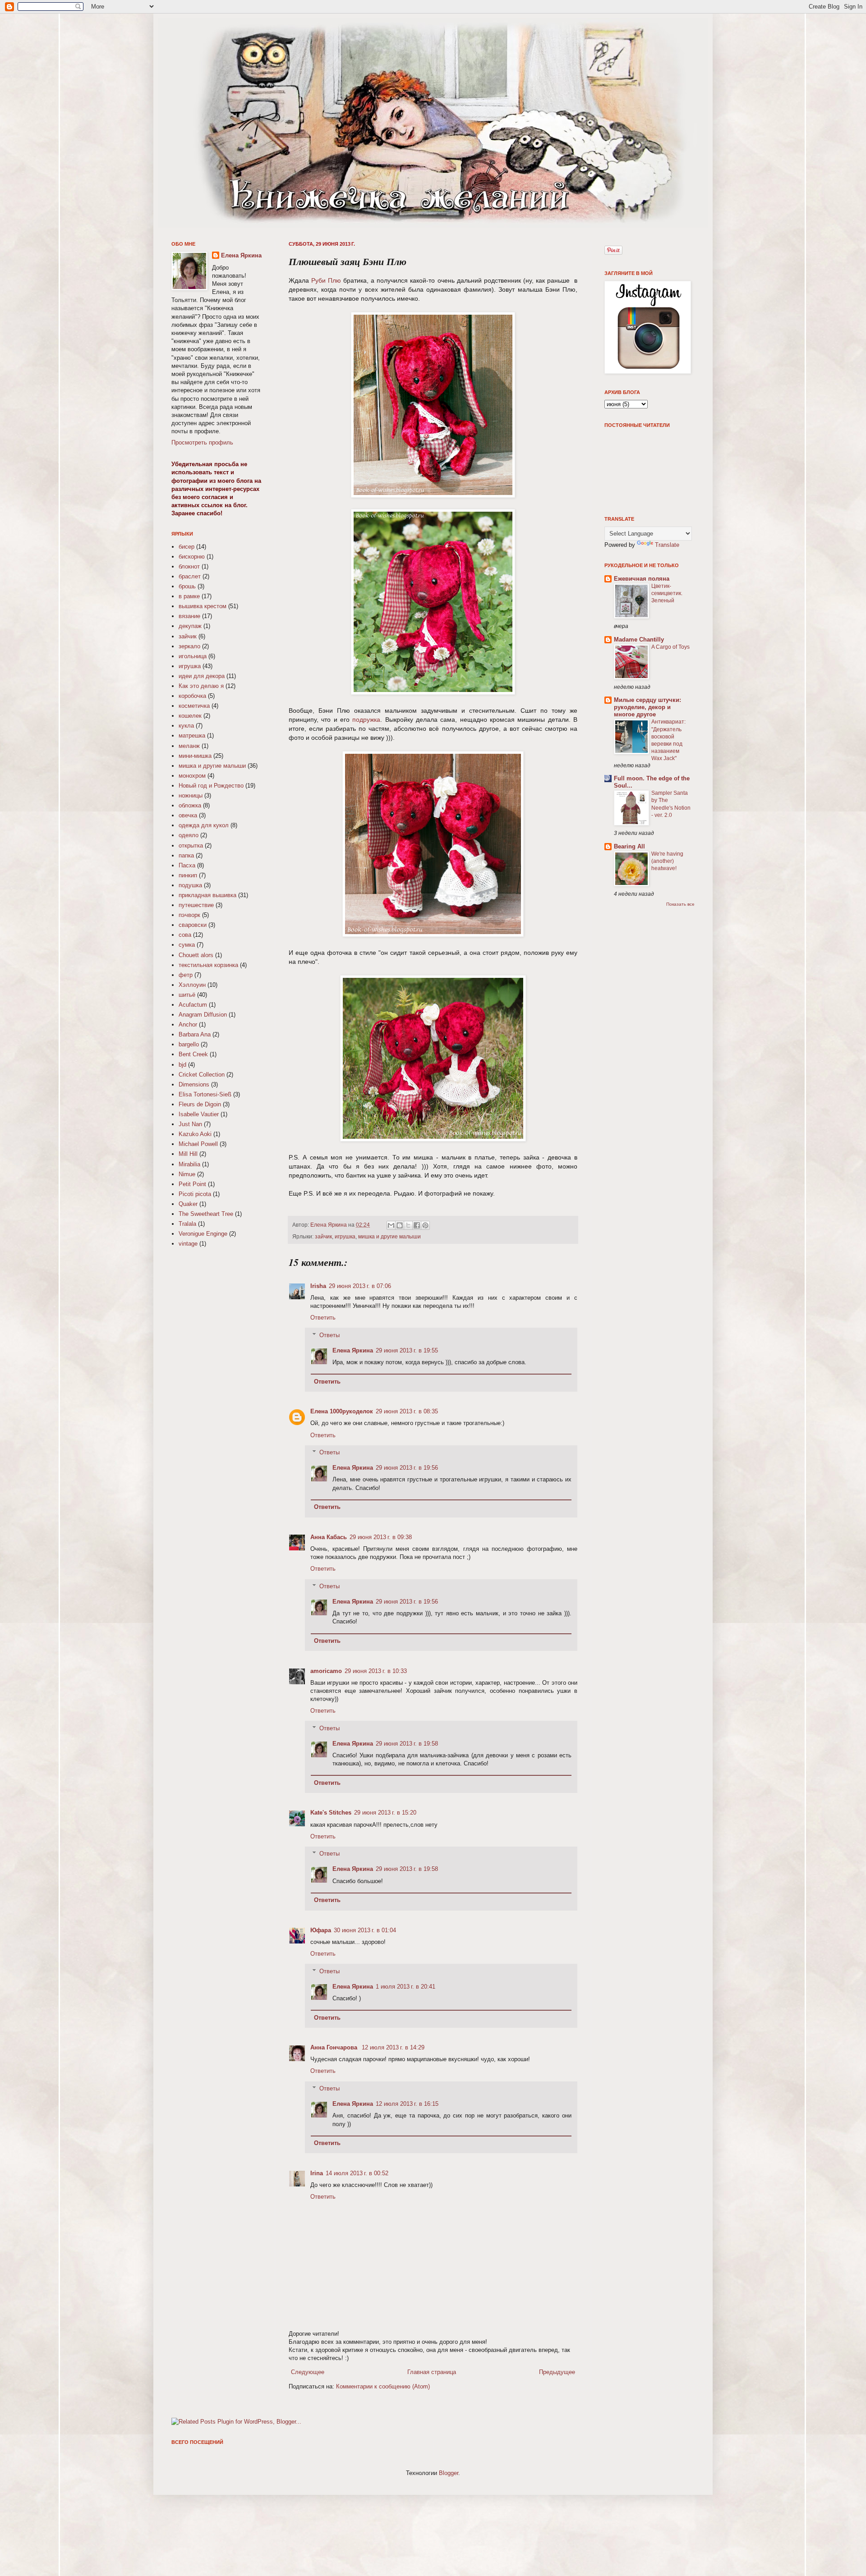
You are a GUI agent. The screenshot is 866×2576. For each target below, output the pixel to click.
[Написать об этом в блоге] (400, 1225)
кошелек (190, 716)
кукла (186, 726)
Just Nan (190, 1124)
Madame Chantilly (639, 639)
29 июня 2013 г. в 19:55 (407, 1350)
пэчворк (189, 915)
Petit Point (192, 1184)
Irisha (318, 1286)
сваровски (193, 925)
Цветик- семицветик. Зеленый (667, 593)
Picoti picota (195, 1194)
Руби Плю (326, 280)
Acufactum (193, 1005)
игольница (193, 656)
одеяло (189, 835)
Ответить (323, 1318)
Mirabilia (189, 1164)
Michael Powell (198, 1144)
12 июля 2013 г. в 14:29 (393, 2047)
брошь (187, 586)
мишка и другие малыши (389, 1236)
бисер (187, 547)
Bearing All (629, 846)
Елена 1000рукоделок (342, 1411)
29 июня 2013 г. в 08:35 (407, 1411)
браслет (190, 576)
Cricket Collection (202, 1075)
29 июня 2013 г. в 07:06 (360, 1286)
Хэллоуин (192, 985)
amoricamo (326, 1671)
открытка (191, 846)
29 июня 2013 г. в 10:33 (376, 1671)
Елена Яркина (329, 1225)
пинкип (188, 875)
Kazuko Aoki (195, 1134)
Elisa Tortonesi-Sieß (205, 1094)
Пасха (187, 865)
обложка (190, 805)
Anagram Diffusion (203, 1015)
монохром (192, 776)
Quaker (188, 1204)
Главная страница (432, 2372)
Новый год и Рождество (211, 786)
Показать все (680, 904)
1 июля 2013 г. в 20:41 (405, 1987)
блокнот (189, 566)
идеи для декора (202, 676)
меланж (189, 746)
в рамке (189, 596)
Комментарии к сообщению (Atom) (383, 2386)
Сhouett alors (196, 955)
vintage (188, 1244)
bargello (189, 1044)
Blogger (449, 2473)
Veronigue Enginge (203, 1234)
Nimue (187, 1174)
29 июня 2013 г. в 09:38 (381, 1537)
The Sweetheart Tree (206, 1214)
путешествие (196, 905)
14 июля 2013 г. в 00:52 (357, 2173)
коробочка (192, 696)
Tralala (187, 1224)
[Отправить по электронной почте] (391, 1225)
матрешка (192, 736)
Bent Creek (193, 1054)
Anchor (188, 1024)
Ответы (329, 1335)
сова (185, 935)
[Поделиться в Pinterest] (425, 1225)
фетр (186, 975)
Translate (667, 545)
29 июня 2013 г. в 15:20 (385, 1813)
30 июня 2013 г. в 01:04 (365, 1930)
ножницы (191, 795)
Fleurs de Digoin (200, 1104)
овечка (188, 815)
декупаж (190, 626)
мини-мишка (195, 756)
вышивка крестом (203, 606)
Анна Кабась (329, 1537)
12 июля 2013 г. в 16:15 (407, 2104)
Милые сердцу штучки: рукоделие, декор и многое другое (647, 707)
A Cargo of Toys (670, 647)
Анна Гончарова (335, 2047)
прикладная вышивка (207, 895)
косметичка (194, 706)
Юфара (321, 1930)
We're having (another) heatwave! (667, 861)
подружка (366, 720)
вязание (189, 616)
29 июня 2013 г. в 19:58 (407, 1744)
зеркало (189, 646)
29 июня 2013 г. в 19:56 (407, 1468)
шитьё (187, 995)
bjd (182, 1065)
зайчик (323, 1236)
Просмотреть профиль (202, 442)
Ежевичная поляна (642, 579)
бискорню (192, 557)
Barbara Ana (195, 1034)
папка (186, 855)
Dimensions (194, 1084)
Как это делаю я (201, 686)
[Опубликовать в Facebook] (417, 1225)
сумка (187, 945)
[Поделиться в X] (408, 1225)
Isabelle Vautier (199, 1114)
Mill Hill (188, 1154)
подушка (190, 885)
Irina (317, 2173)
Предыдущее (557, 2372)
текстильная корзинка (208, 965)
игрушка (345, 1236)
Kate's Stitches (331, 1813)
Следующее (308, 2372)
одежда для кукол (204, 825)
